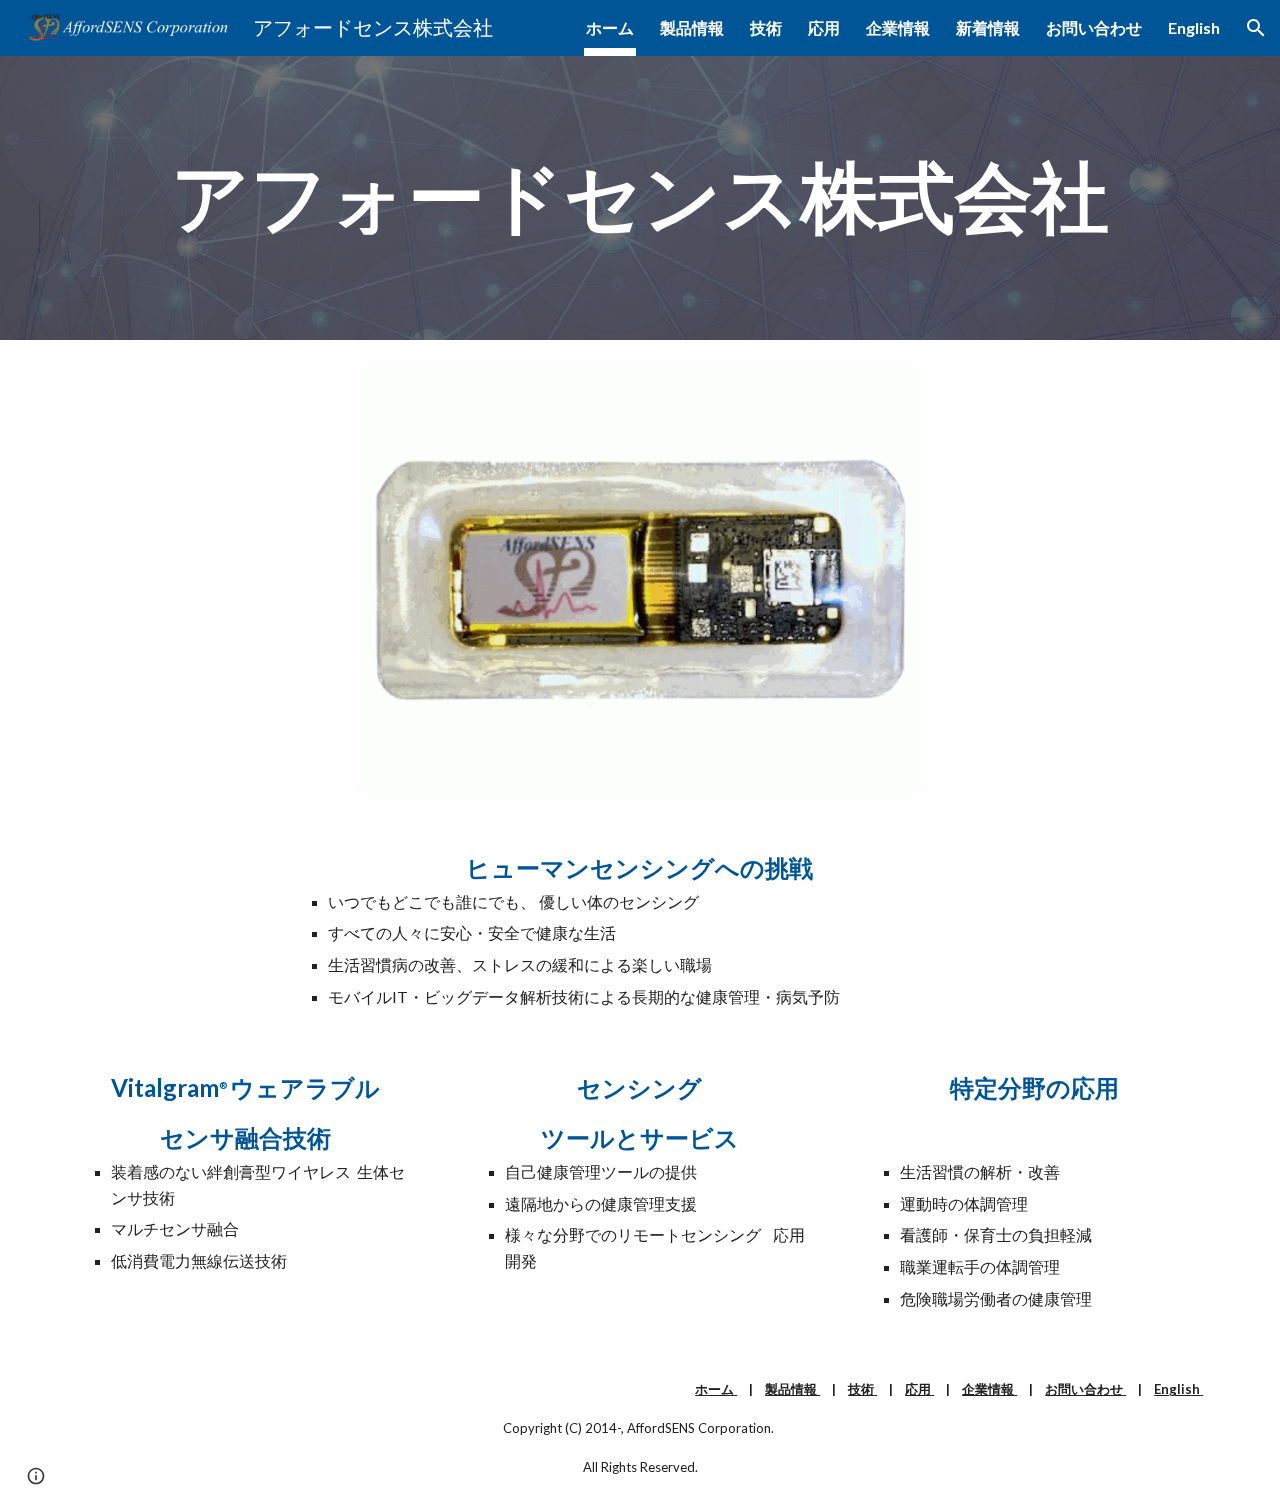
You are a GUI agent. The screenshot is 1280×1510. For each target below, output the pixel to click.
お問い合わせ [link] (1094, 27)
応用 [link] (824, 27)
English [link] (1194, 27)
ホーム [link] (610, 27)
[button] (1256, 28)
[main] (640, 198)
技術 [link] (766, 27)
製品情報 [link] (692, 27)
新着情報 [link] (988, 27)
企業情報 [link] (898, 27)
